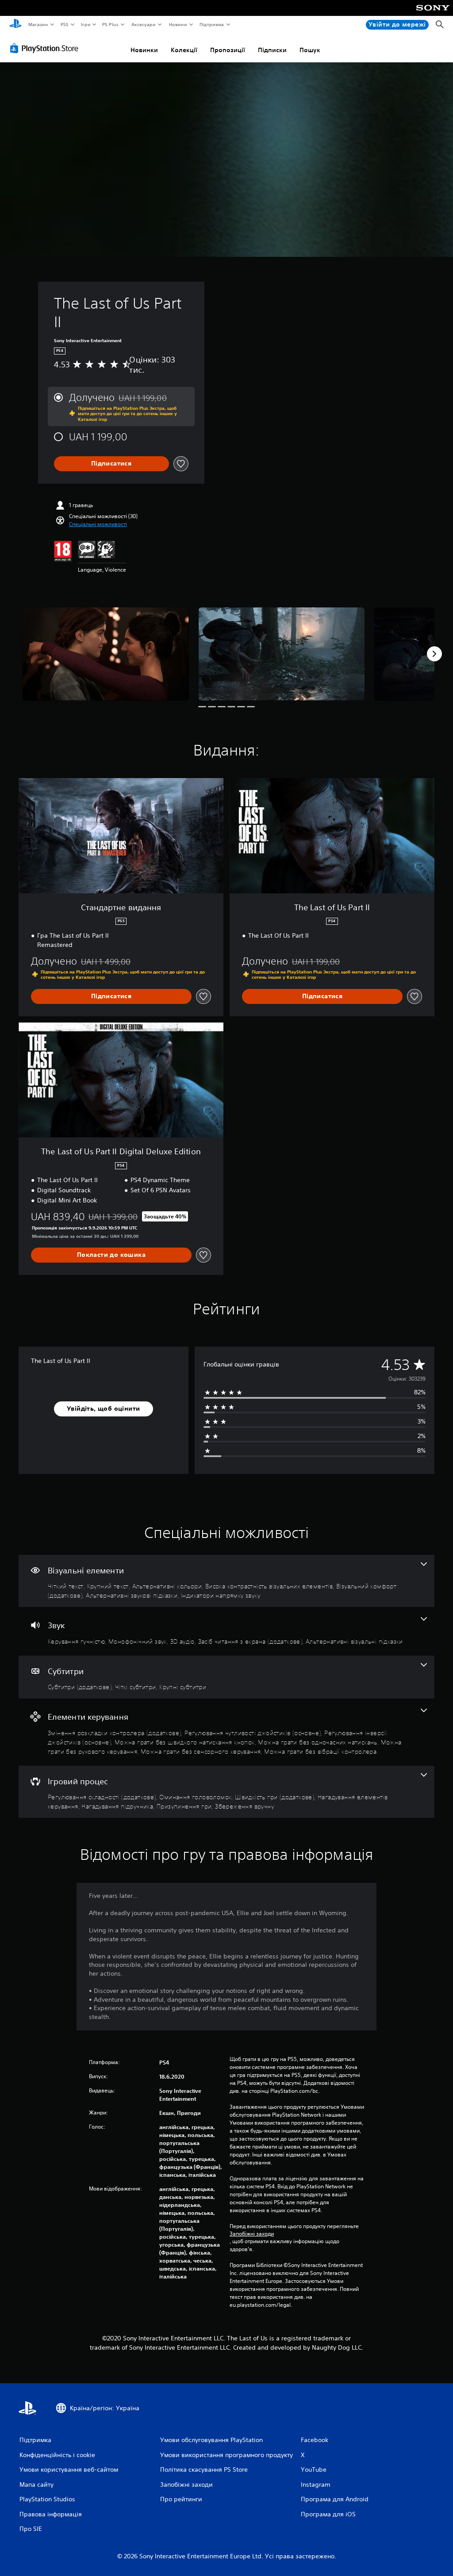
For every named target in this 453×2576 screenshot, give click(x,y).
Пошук (310, 50)
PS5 (65, 24)
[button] (98, 524)
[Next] (434, 654)
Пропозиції (228, 50)
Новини (178, 24)
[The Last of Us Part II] (106, 654)
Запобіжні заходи (252, 2234)
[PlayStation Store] (46, 48)
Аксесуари (144, 24)
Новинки (144, 50)
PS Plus (111, 24)
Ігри (85, 24)
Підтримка (212, 24)
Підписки (272, 50)
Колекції (184, 50)
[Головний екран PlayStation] (15, 25)
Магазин (38, 24)
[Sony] (433, 14)
